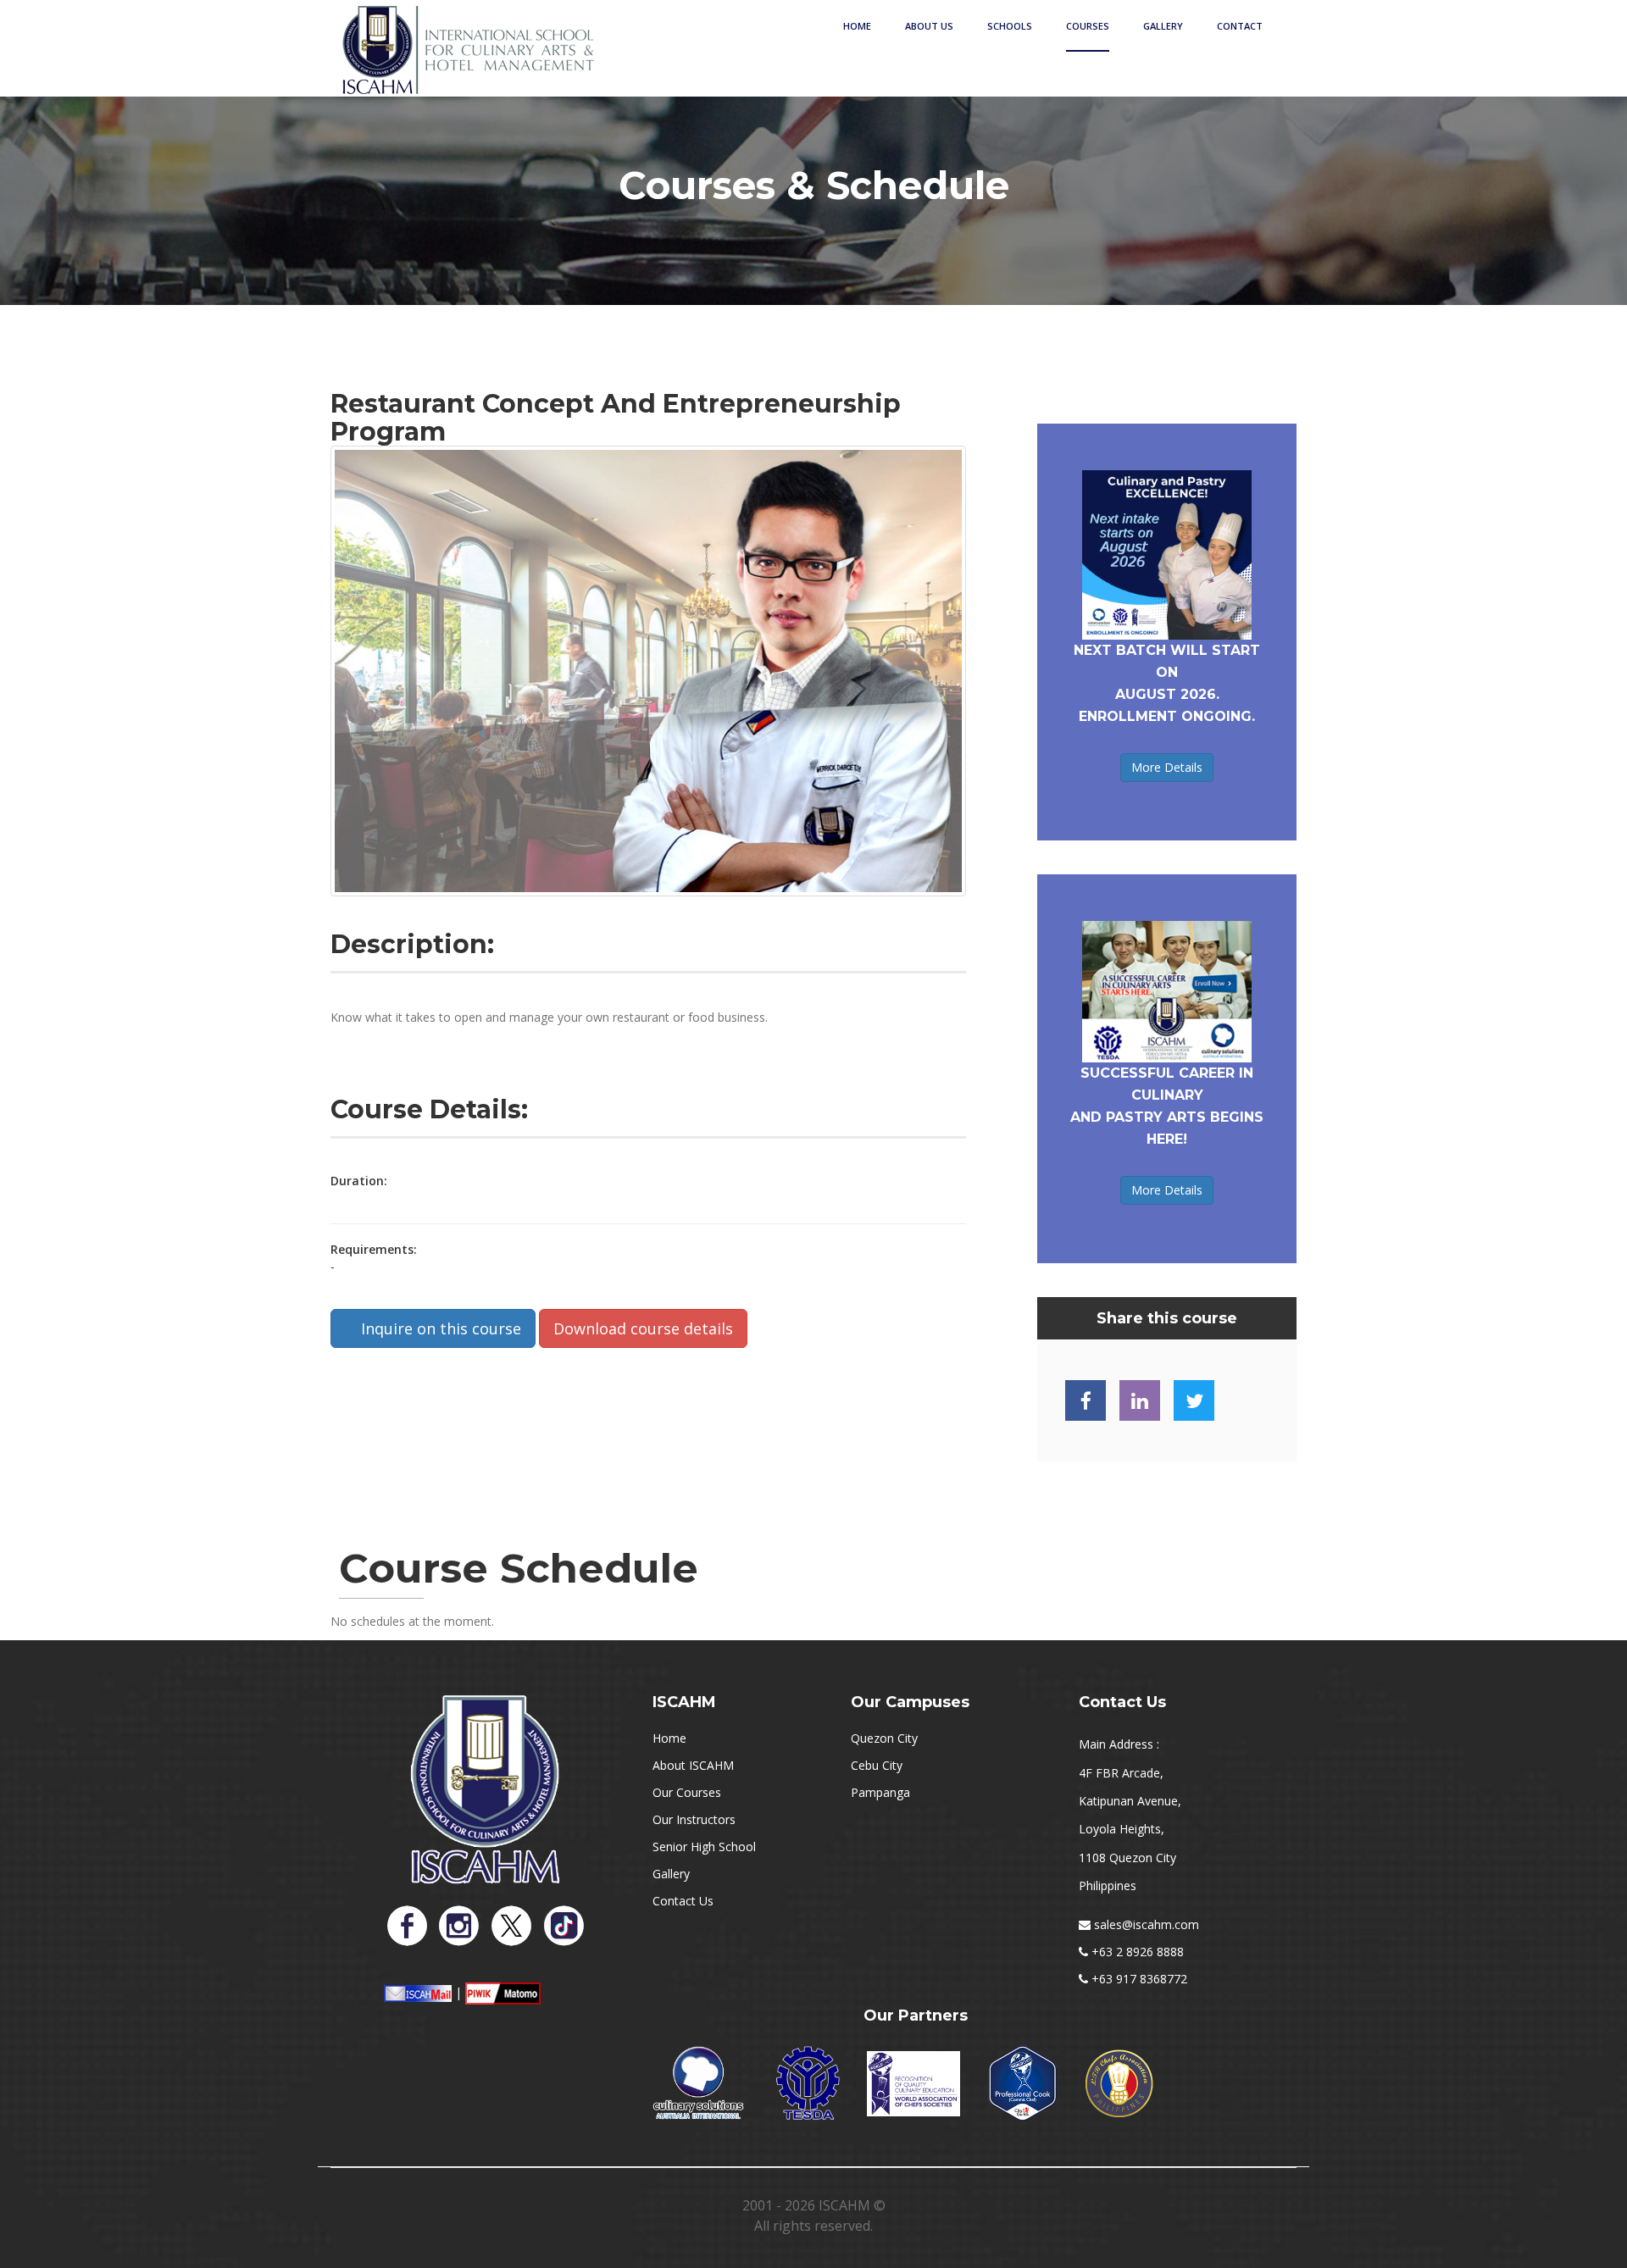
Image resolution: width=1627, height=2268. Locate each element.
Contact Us (683, 1901)
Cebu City (877, 1765)
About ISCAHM (693, 1765)
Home (857, 26)
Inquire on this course (439, 1328)
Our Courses (687, 1792)
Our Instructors (694, 1819)
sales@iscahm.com (1147, 1924)
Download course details (643, 1328)
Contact (1240, 26)
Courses (1088, 26)
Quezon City (884, 1738)
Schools (1010, 26)
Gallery (1163, 26)
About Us (929, 26)
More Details (1167, 767)
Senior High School (704, 1847)
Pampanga (880, 1792)
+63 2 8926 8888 (1138, 1952)
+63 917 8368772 (1139, 1979)
